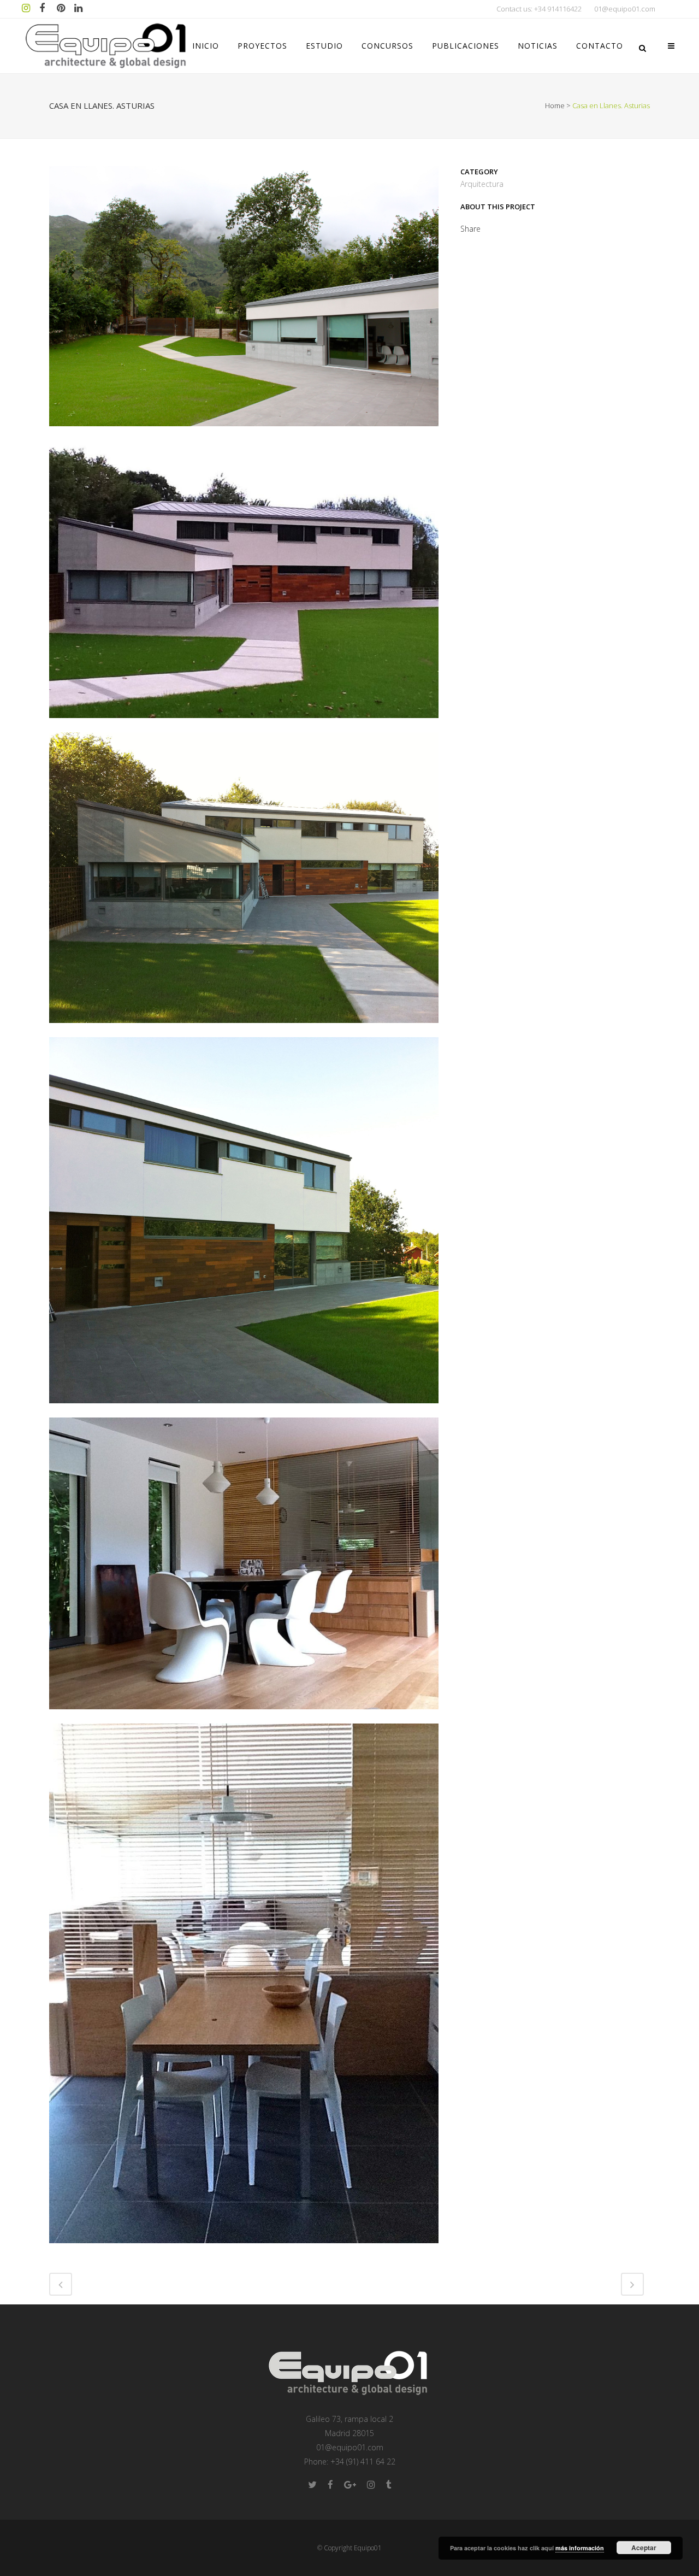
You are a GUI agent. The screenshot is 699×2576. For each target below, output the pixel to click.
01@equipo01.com (625, 9)
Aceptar (644, 2548)
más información (580, 2548)
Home (555, 105)
